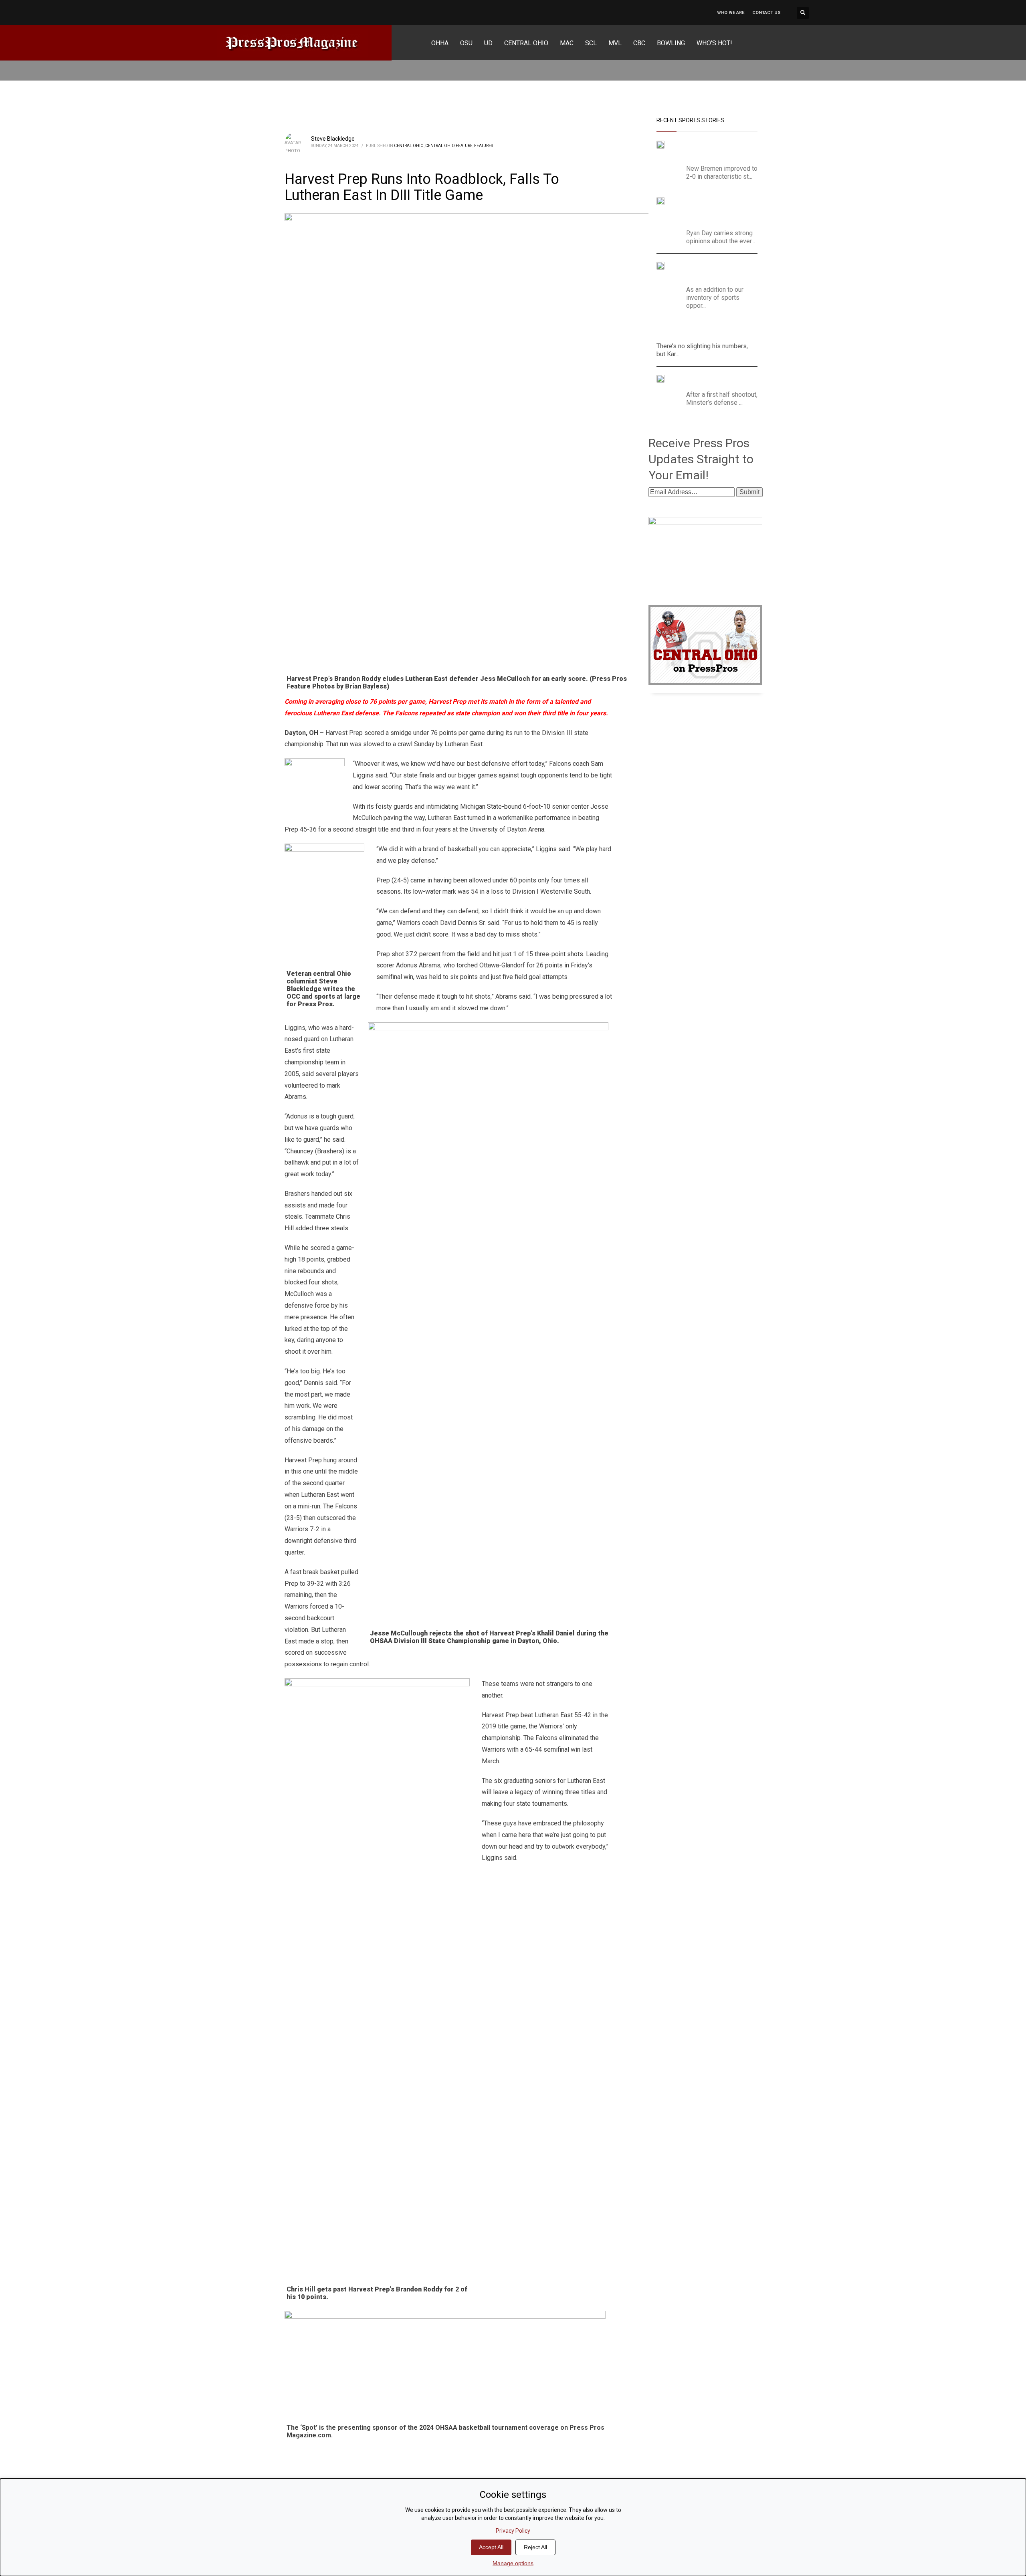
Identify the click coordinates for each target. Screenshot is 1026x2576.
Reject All (535, 2547)
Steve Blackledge (333, 139)
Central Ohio (409, 146)
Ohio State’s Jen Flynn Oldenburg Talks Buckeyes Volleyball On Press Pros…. (714, 272)
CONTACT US (766, 13)
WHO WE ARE (731, 13)
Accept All (491, 2547)
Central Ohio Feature (449, 146)
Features (484, 146)
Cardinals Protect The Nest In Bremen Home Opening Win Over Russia (714, 150)
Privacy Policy (513, 2531)
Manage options (513, 2563)
